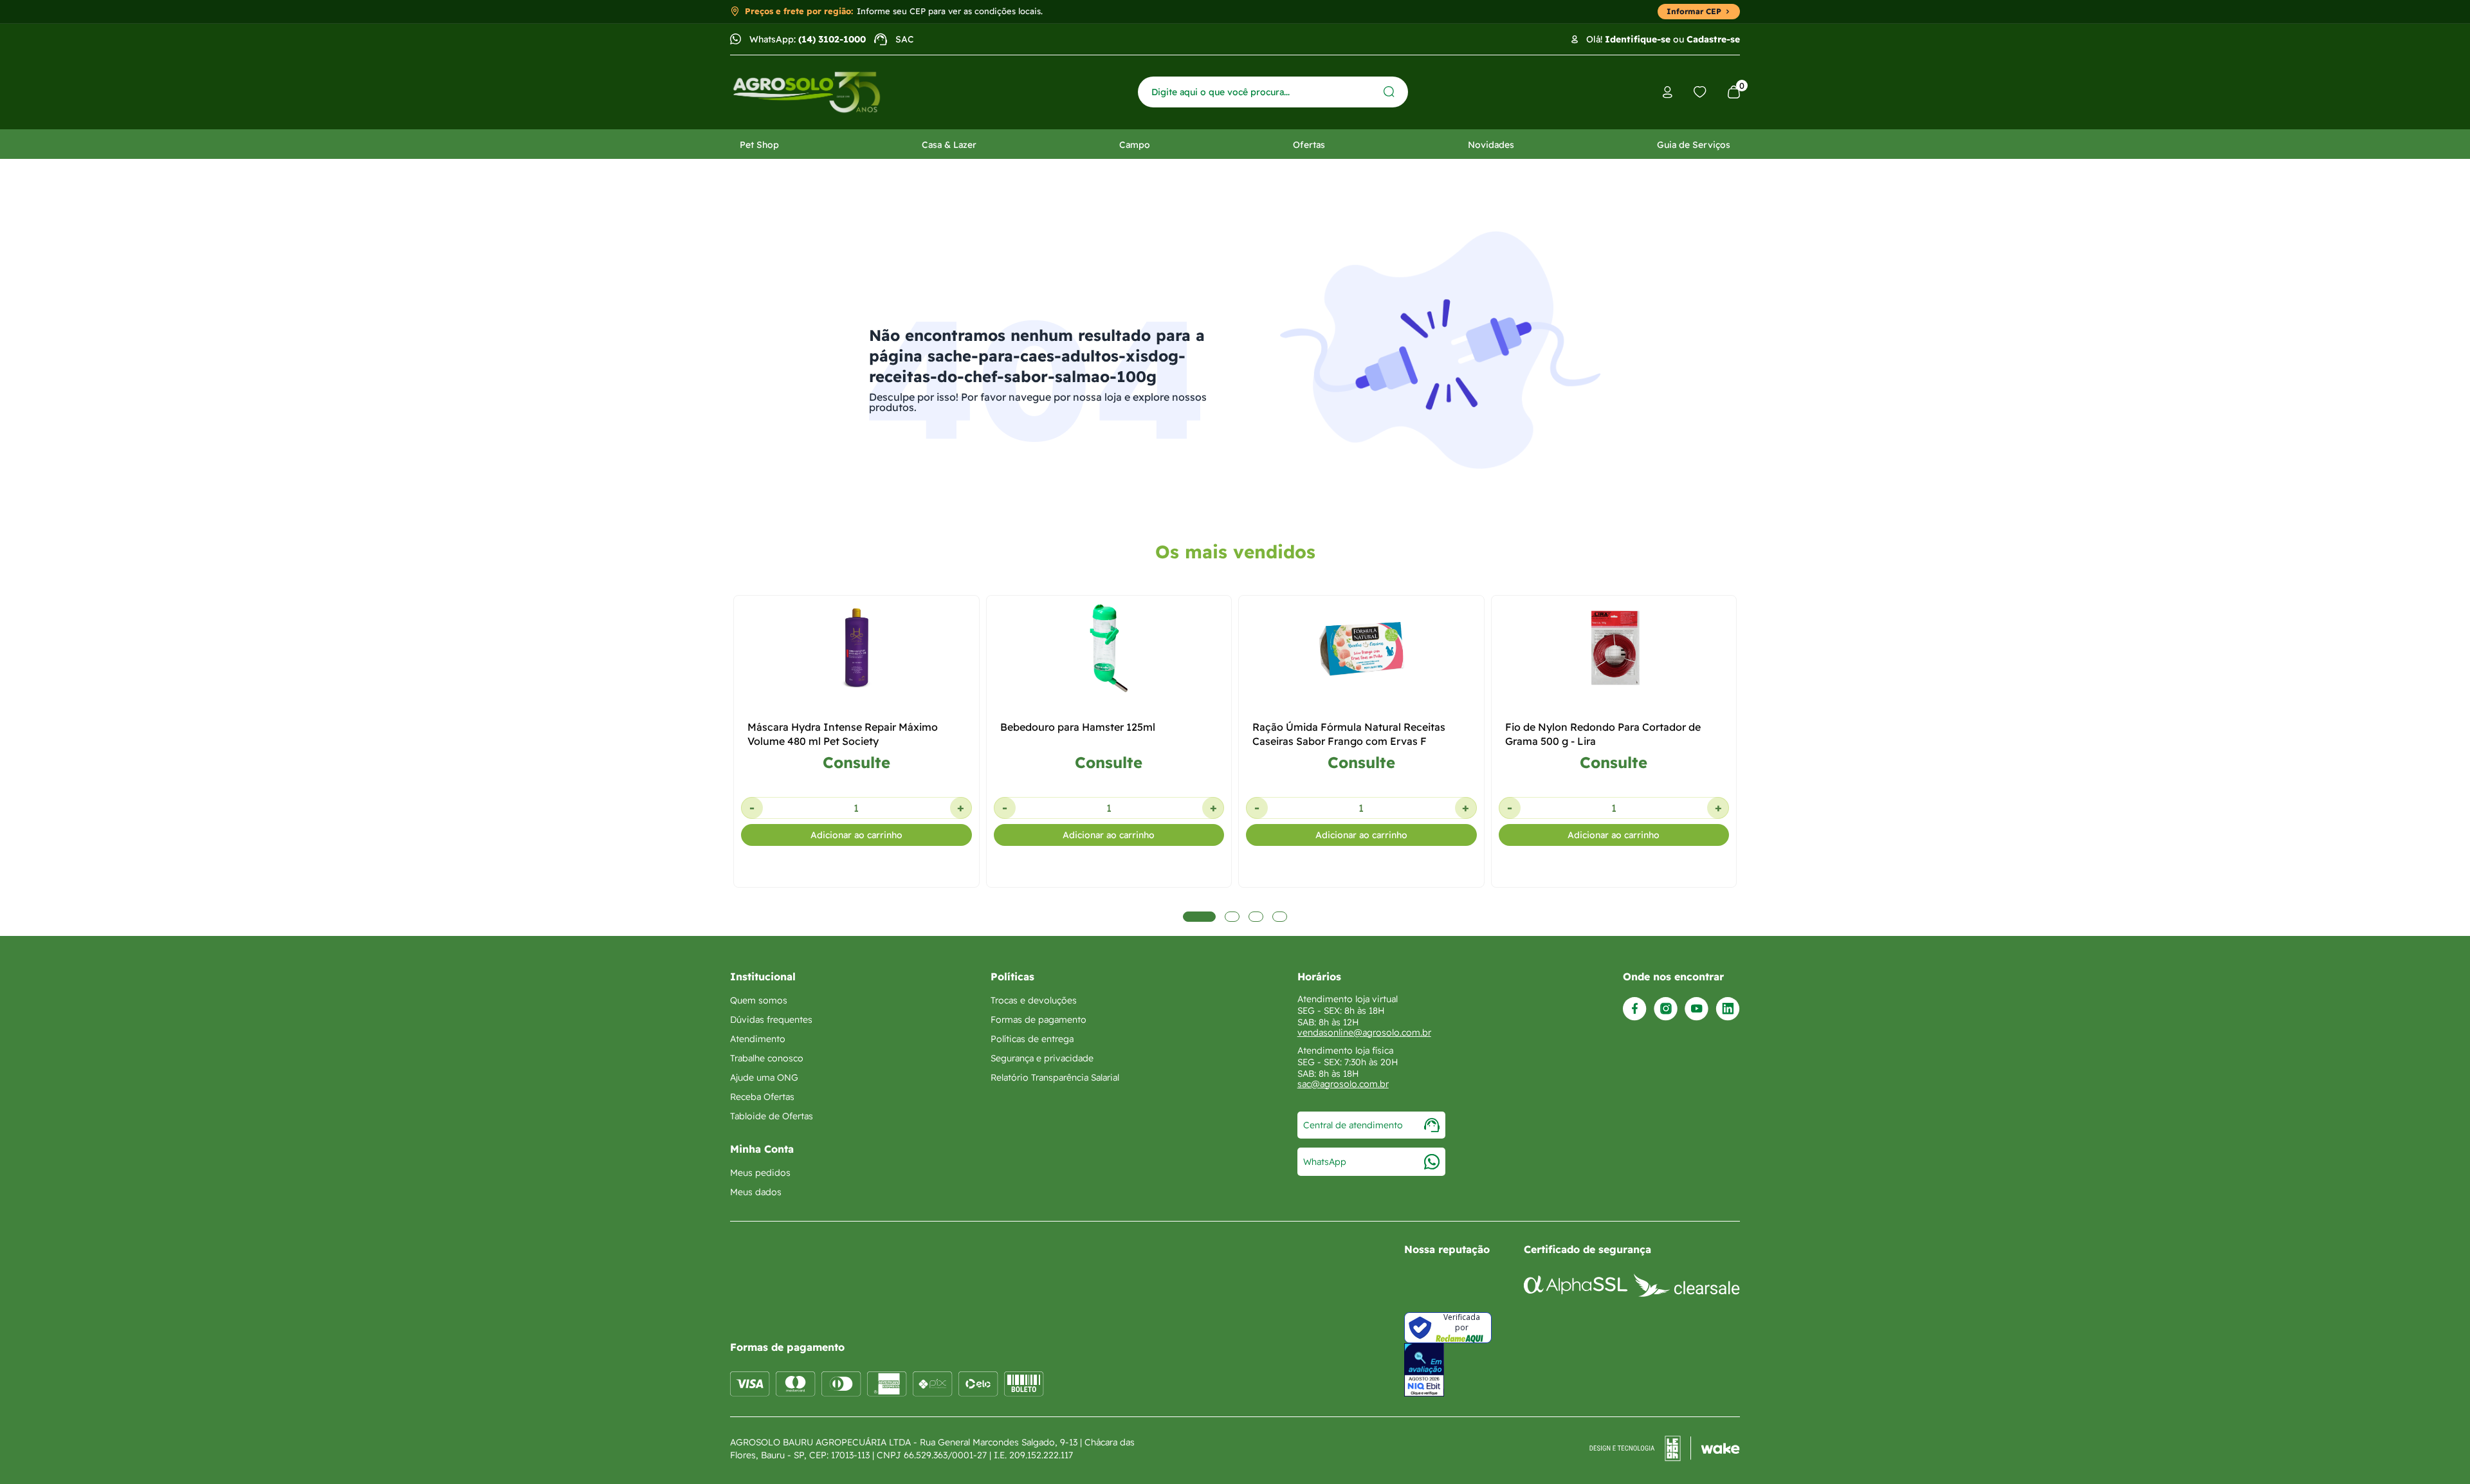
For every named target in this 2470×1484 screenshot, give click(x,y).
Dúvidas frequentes (771, 1020)
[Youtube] (1697, 1009)
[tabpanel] (856, 816)
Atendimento (758, 1039)
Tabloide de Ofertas (772, 1116)
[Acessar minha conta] (1668, 92)
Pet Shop (759, 145)
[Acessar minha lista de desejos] (1700, 92)
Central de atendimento (1353, 1125)
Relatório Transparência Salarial (1055, 1077)
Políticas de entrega (1032, 1039)
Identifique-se (1638, 39)
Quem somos (759, 1000)
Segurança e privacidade (1042, 1058)
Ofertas (1309, 145)
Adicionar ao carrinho (856, 835)
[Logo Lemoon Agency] (1665, 1449)
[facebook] (1635, 1009)
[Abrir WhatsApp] (2438, 1452)
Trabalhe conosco (767, 1058)
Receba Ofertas (762, 1097)
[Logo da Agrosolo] (807, 92)
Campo (1135, 145)
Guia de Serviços (1694, 145)
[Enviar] (1389, 92)
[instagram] (1666, 1009)
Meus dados (756, 1192)
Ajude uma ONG (764, 1077)
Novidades (1491, 145)
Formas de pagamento (1038, 1020)
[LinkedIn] (1728, 1009)
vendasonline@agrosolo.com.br (1364, 1032)
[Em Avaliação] (1424, 1370)
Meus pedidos (760, 1173)
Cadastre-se (1713, 39)
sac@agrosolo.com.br (1343, 1084)
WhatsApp (1325, 1162)
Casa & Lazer (949, 145)
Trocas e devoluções (1034, 1000)
